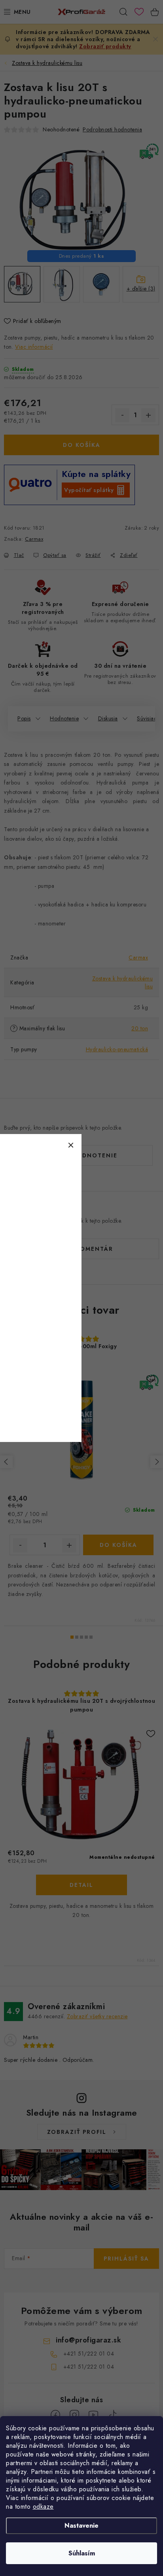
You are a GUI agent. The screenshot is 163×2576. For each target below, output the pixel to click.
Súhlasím (82, 2553)
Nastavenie (81, 2526)
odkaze (43, 2507)
